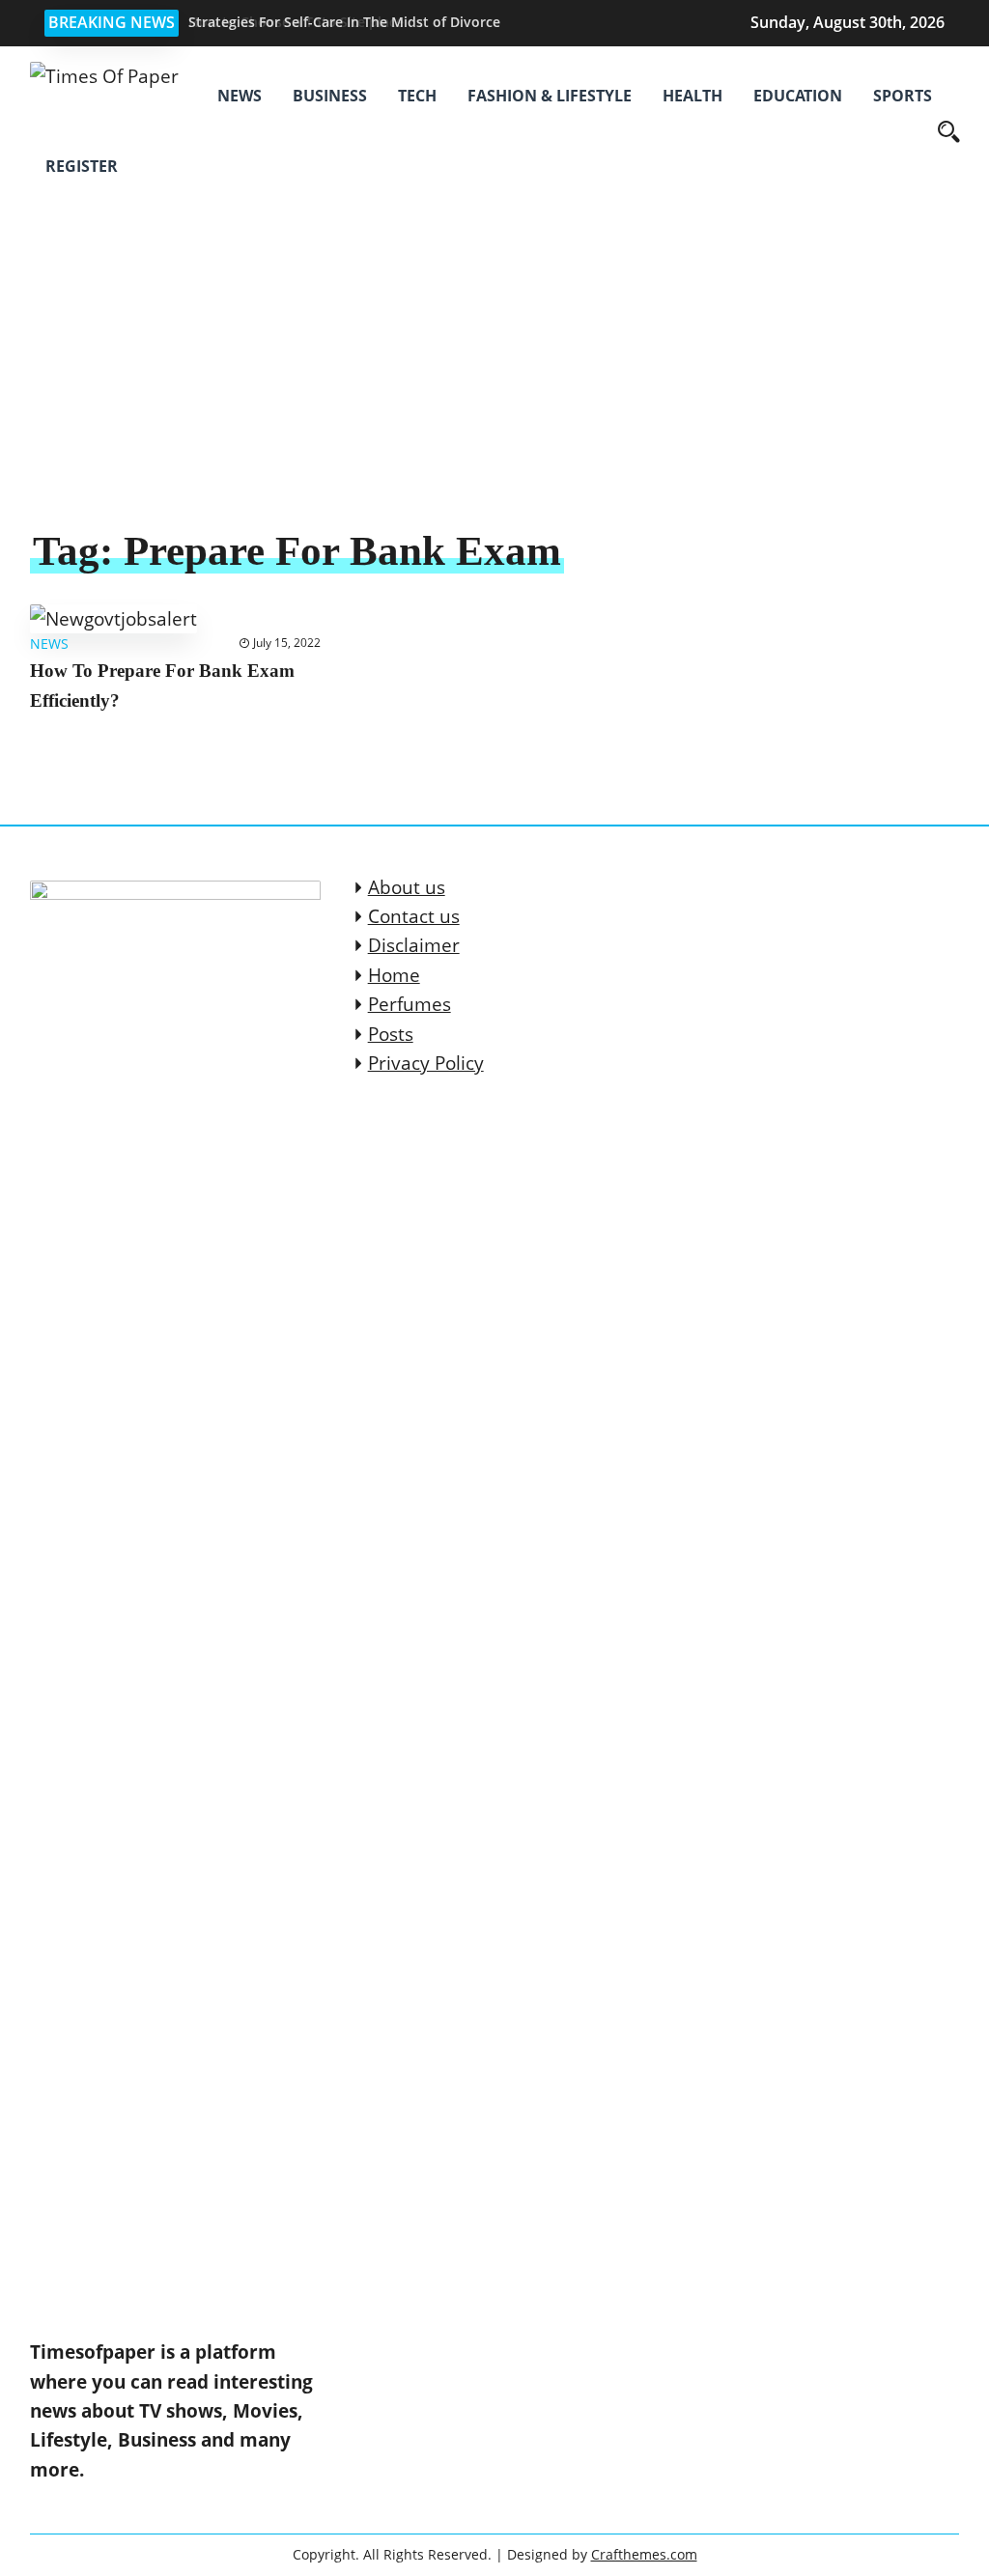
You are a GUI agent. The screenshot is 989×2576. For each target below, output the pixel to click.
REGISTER (82, 166)
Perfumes (410, 1004)
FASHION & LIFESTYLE (550, 96)
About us (407, 887)
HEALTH (692, 96)
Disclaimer (414, 945)
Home (394, 975)
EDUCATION (798, 96)
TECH (417, 96)
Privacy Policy (426, 1063)
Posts (391, 1034)
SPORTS (903, 96)
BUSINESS (330, 96)
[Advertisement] (494, 380)
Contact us (414, 916)
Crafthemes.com (644, 2554)
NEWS (240, 96)
